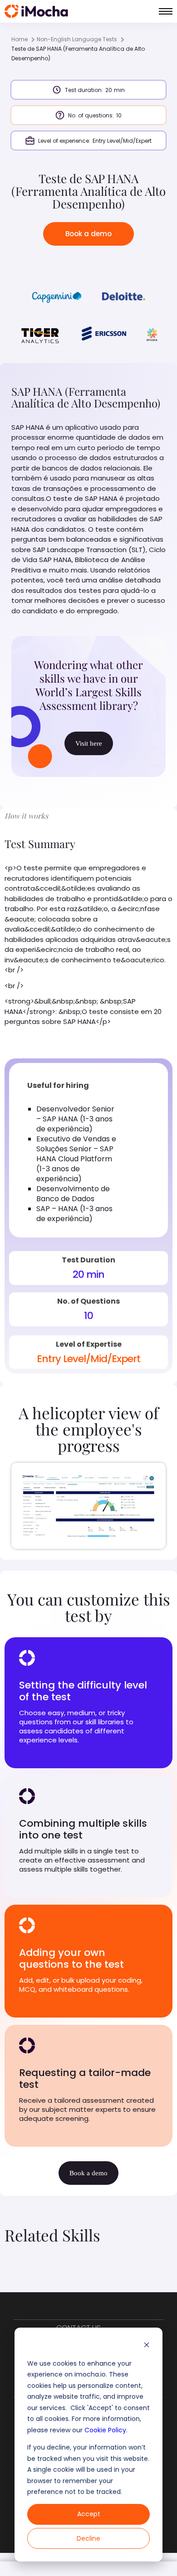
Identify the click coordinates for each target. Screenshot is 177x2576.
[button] (166, 11)
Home (20, 39)
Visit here (89, 743)
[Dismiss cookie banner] (147, 2346)
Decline (88, 2538)
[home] (36, 11)
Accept (89, 2514)
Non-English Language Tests (77, 39)
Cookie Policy (105, 2430)
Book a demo (88, 234)
